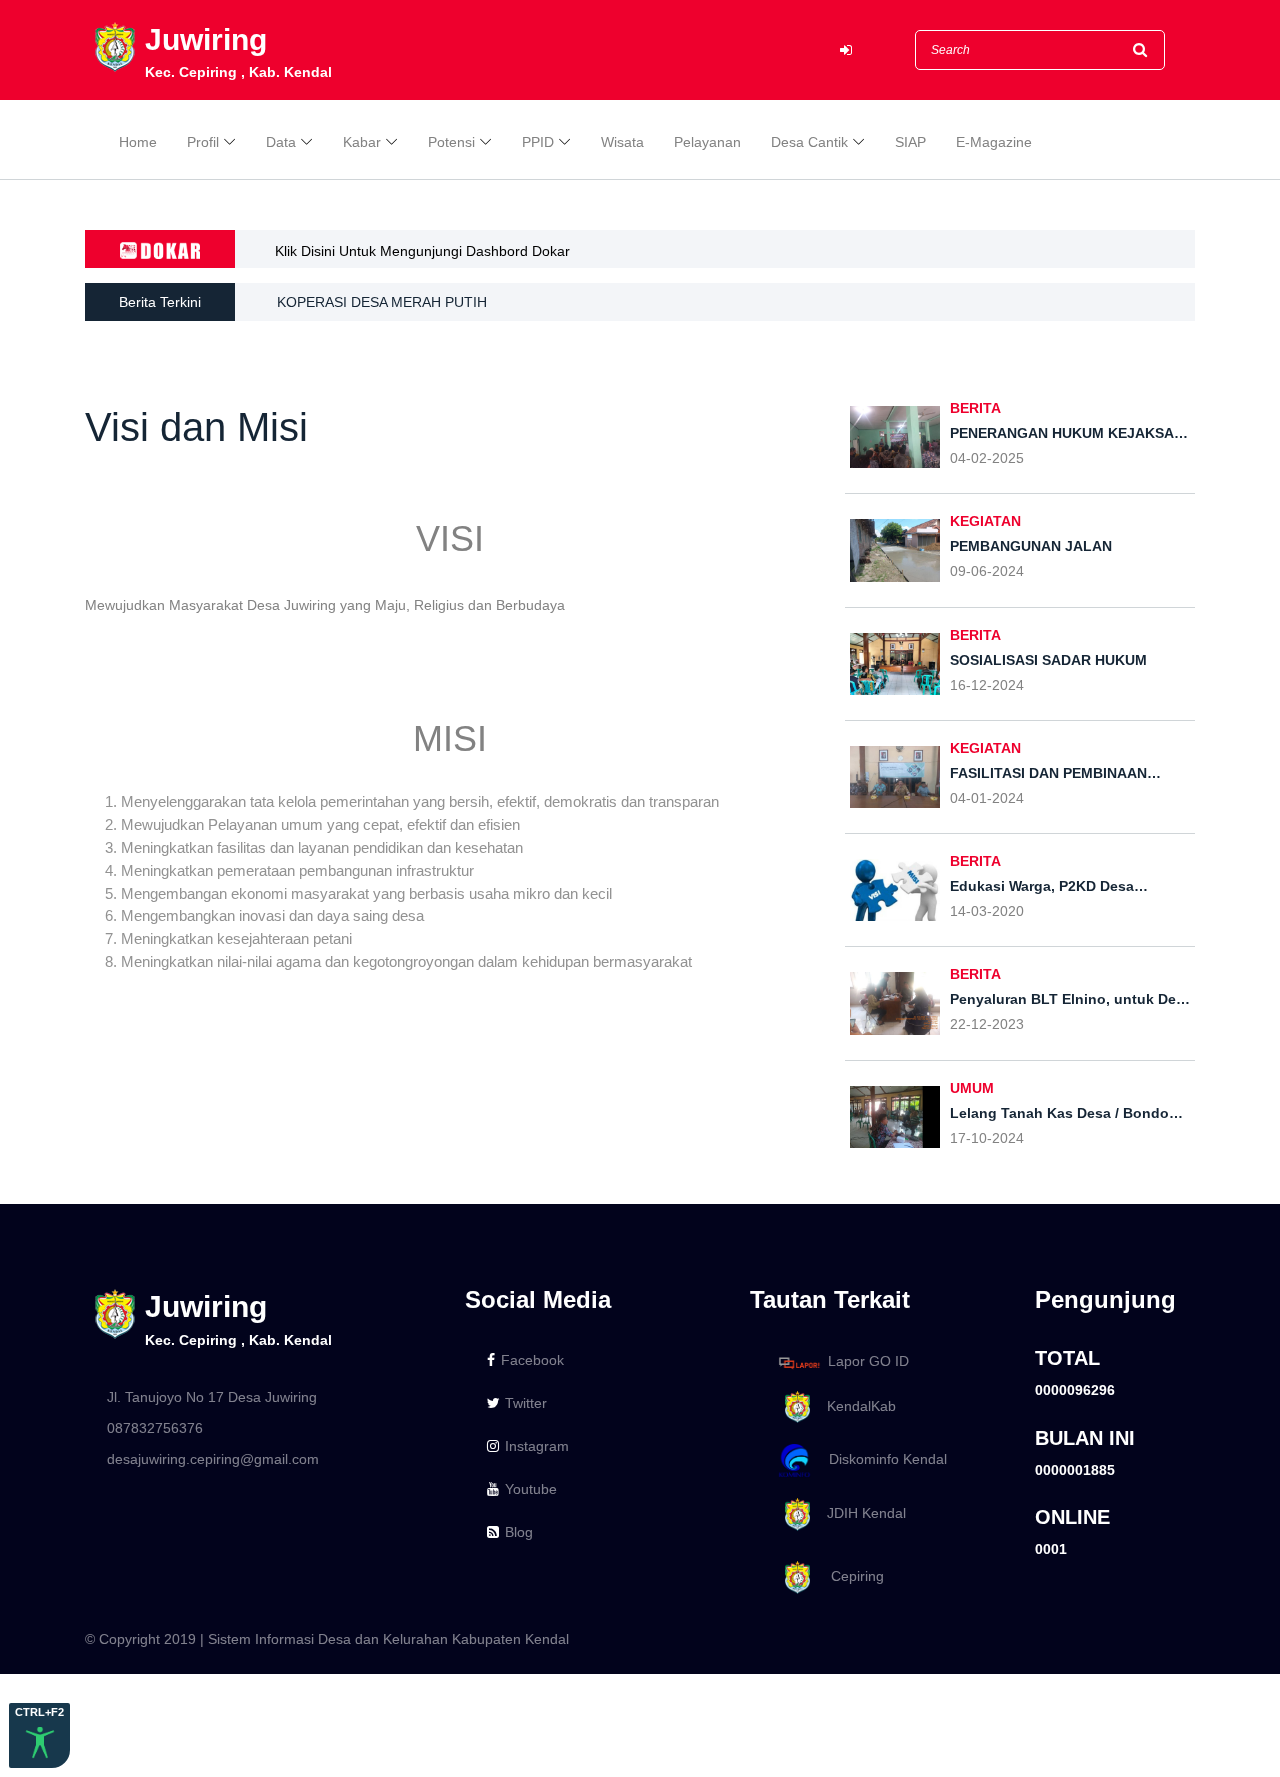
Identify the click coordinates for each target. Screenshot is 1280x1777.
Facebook (532, 1360)
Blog (519, 1532)
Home (138, 142)
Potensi (451, 142)
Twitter (526, 1403)
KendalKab (855, 1406)
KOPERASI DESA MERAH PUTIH (382, 302)
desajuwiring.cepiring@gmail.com (213, 1459)
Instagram (537, 1446)
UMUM (972, 1088)
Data (281, 142)
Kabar (362, 142)
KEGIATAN (985, 521)
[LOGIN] (846, 50)
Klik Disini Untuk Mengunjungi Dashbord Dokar (422, 251)
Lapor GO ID (868, 1362)
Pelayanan (707, 142)
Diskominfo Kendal (882, 1460)
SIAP (910, 142)
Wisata (622, 142)
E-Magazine (994, 142)
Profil (203, 142)
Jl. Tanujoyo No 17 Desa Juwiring (212, 1397)
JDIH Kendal (860, 1513)
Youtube (531, 1489)
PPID (538, 142)
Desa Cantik (809, 142)
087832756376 (155, 1428)
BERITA (975, 408)
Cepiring (849, 1576)
